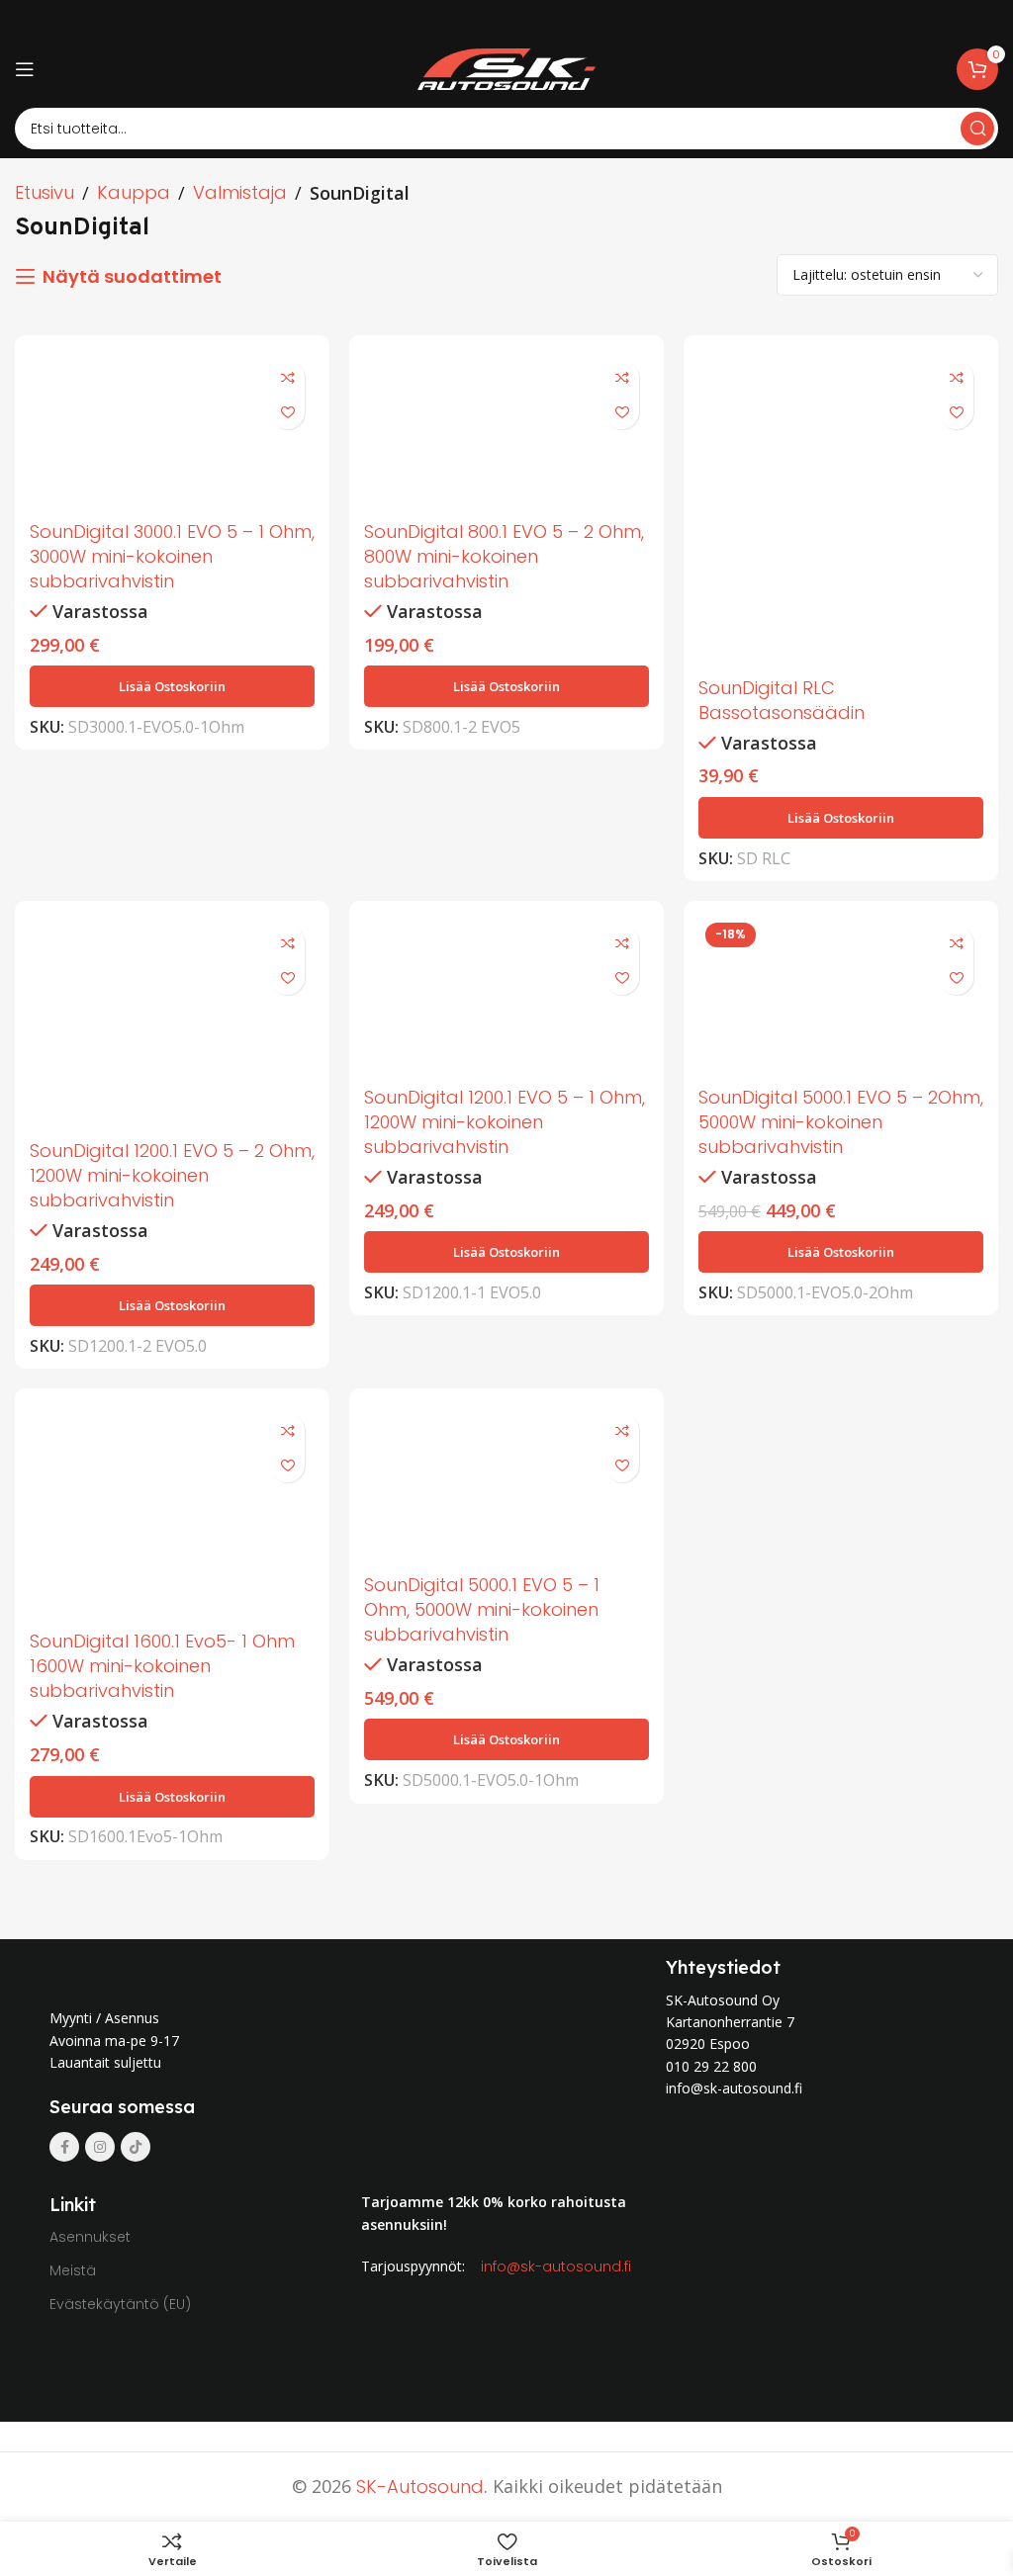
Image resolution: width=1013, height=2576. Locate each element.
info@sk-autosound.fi (556, 2266)
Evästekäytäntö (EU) (120, 2304)
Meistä (73, 2270)
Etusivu (45, 192)
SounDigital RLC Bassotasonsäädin (782, 700)
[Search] (977, 129)
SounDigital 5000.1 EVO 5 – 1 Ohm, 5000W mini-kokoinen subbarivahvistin (482, 1609)
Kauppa (134, 192)
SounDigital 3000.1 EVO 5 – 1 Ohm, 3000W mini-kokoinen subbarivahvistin (172, 556)
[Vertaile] (287, 377)
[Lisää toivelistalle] (287, 412)
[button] (172, 686)
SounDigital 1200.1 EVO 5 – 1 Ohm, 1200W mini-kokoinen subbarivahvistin (505, 1122)
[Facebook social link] (64, 2147)
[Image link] (226, 1969)
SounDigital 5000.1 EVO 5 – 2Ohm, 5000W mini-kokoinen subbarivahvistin (841, 1122)
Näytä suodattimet (132, 277)
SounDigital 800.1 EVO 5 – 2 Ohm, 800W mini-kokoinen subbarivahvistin (504, 556)
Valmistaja (240, 192)
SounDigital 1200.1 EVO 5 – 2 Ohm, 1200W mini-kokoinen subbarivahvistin (172, 1175)
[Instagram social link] (100, 2147)
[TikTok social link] (136, 2147)
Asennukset (90, 2237)
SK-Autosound (420, 2487)
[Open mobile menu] (25, 69)
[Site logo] (506, 68)
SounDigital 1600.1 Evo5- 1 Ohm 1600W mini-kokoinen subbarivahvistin (162, 1666)
